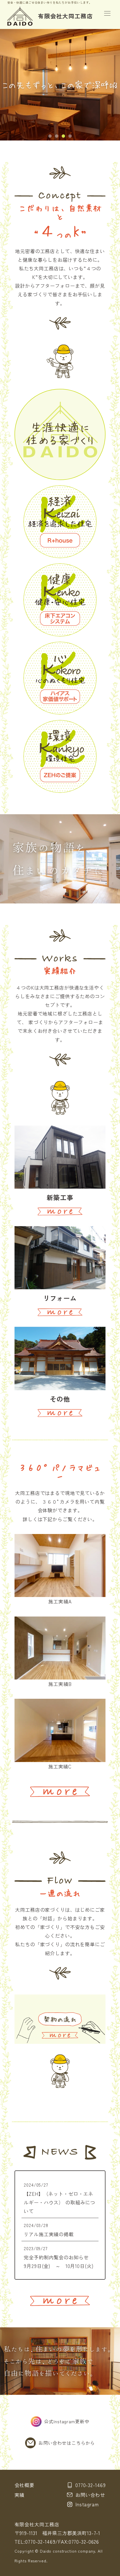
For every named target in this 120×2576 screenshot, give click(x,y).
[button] (50, 136)
